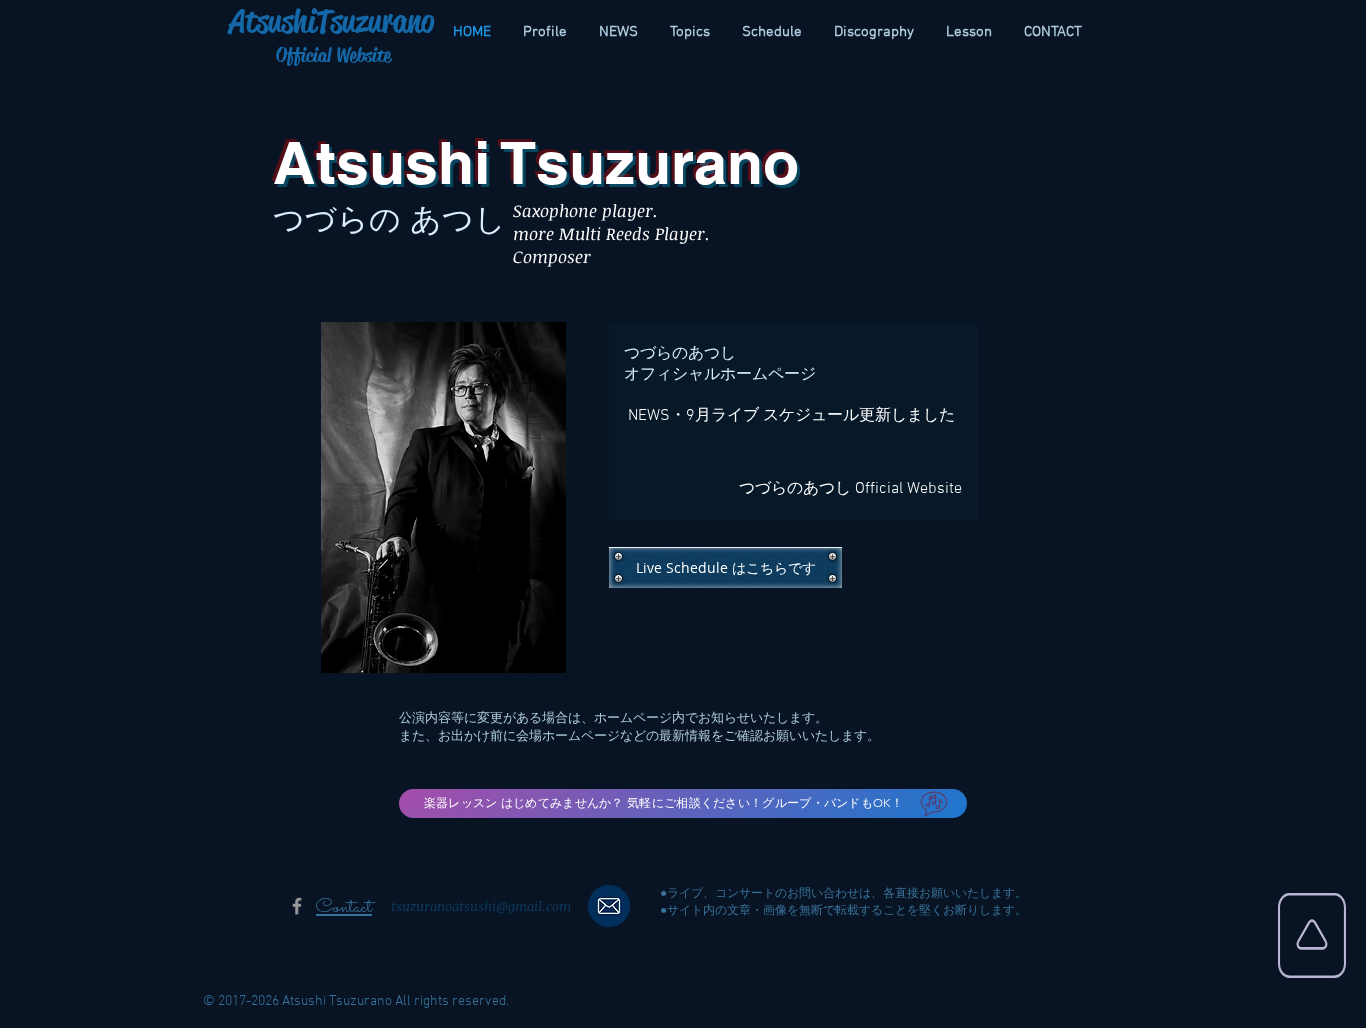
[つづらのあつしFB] (297, 906)
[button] (609, 906)
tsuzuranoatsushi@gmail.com (481, 906)
